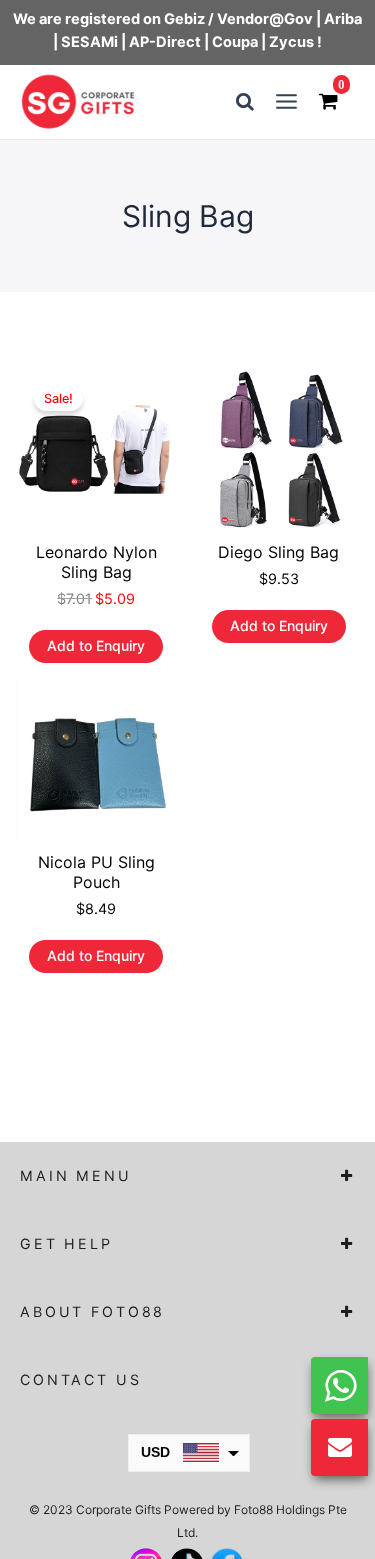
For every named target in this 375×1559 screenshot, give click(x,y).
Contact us (81, 1379)
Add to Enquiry (96, 645)
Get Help (66, 1243)
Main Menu (76, 1175)
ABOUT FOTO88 (92, 1311)
